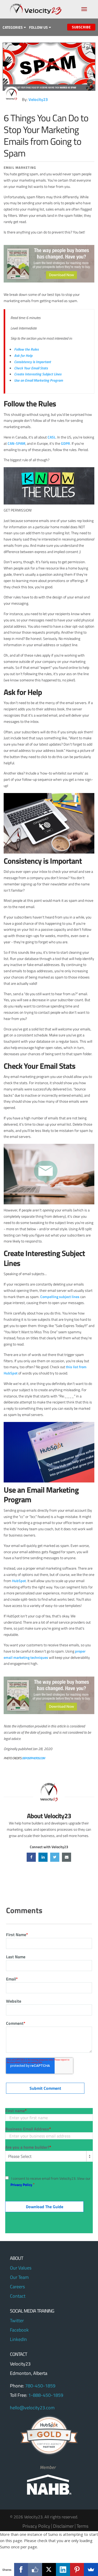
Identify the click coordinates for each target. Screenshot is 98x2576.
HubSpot (19, 1581)
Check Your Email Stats (31, 368)
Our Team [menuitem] (19, 2277)
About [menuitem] (16, 2259)
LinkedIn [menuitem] (18, 2339)
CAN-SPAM (16, 443)
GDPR (65, 443)
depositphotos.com (33, 1758)
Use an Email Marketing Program (39, 380)
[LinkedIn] (63, 2569)
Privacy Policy (21, 2185)
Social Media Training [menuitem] (32, 2311)
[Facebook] (21, 2569)
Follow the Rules (26, 349)
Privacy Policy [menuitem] (36, 2526)
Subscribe (81, 27)
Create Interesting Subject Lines (38, 374)
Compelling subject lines (60, 1297)
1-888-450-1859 (46, 2395)
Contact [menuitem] (18, 2296)
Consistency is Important (33, 362)
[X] (49, 2569)
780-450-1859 (40, 2386)
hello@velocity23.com (32, 2408)
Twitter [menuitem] (17, 2320)
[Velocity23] (11, 94)
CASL (52, 437)
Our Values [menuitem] (21, 2268)
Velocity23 (38, 99)
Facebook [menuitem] (19, 2330)
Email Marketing (20, 167)
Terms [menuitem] (82, 2526)
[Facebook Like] (35, 2569)
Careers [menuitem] (17, 2287)
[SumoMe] (91, 2569)
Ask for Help (23, 355)
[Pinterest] (77, 2569)
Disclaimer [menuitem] (63, 2526)
